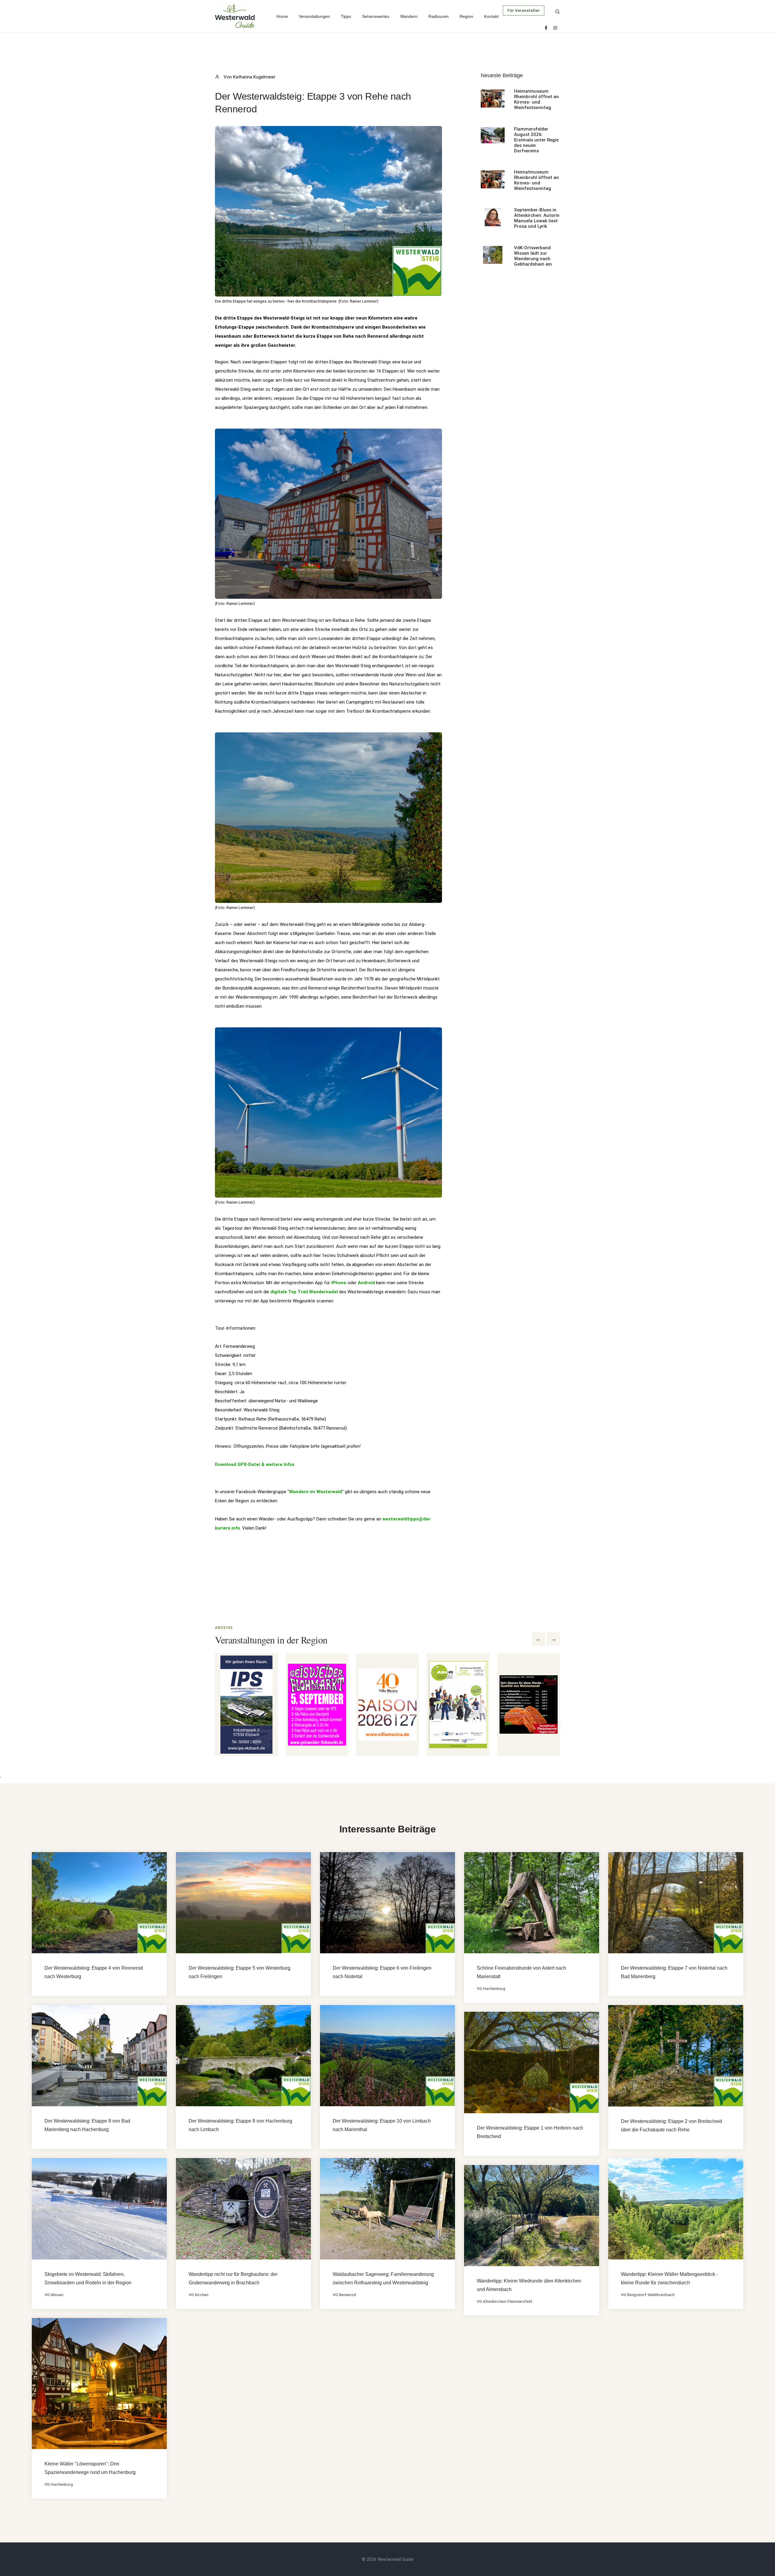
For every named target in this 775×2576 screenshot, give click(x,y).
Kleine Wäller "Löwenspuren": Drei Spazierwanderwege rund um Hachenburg (90, 2468)
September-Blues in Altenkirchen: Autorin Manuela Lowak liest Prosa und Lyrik (537, 218)
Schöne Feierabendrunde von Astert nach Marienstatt (521, 1972)
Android (366, 1283)
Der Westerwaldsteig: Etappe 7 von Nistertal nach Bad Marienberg (674, 1972)
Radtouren (439, 16)
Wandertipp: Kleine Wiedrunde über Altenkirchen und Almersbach (529, 2285)
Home (282, 16)
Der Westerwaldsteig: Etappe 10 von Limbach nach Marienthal (382, 2125)
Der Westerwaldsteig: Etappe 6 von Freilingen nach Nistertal (382, 1972)
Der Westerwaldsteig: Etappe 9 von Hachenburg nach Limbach (240, 2125)
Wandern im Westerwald (316, 1492)
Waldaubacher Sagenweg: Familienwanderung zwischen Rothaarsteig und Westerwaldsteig (383, 2278)
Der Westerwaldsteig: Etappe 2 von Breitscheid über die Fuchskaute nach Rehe (671, 2125)
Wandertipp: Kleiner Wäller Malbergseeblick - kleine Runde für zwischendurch (669, 2278)
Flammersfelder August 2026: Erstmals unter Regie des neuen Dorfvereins (536, 140)
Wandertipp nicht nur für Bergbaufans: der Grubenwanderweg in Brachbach (233, 2278)
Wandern (409, 16)
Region (466, 16)
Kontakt (491, 16)
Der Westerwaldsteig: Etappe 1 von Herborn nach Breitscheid (530, 2132)
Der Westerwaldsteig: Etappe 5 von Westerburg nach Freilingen (239, 1972)
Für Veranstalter (524, 10)
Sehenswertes (376, 16)
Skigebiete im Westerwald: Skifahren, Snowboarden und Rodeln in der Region (88, 2278)
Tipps (346, 16)
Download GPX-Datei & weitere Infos (255, 1464)
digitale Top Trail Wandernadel (304, 1292)
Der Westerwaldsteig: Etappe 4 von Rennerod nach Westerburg (94, 1972)
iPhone (339, 1283)
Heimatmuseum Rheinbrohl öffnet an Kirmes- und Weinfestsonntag (536, 99)
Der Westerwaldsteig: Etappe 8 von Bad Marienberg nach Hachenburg (87, 2125)
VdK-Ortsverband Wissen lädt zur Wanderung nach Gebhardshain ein (533, 256)
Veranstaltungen (314, 16)
